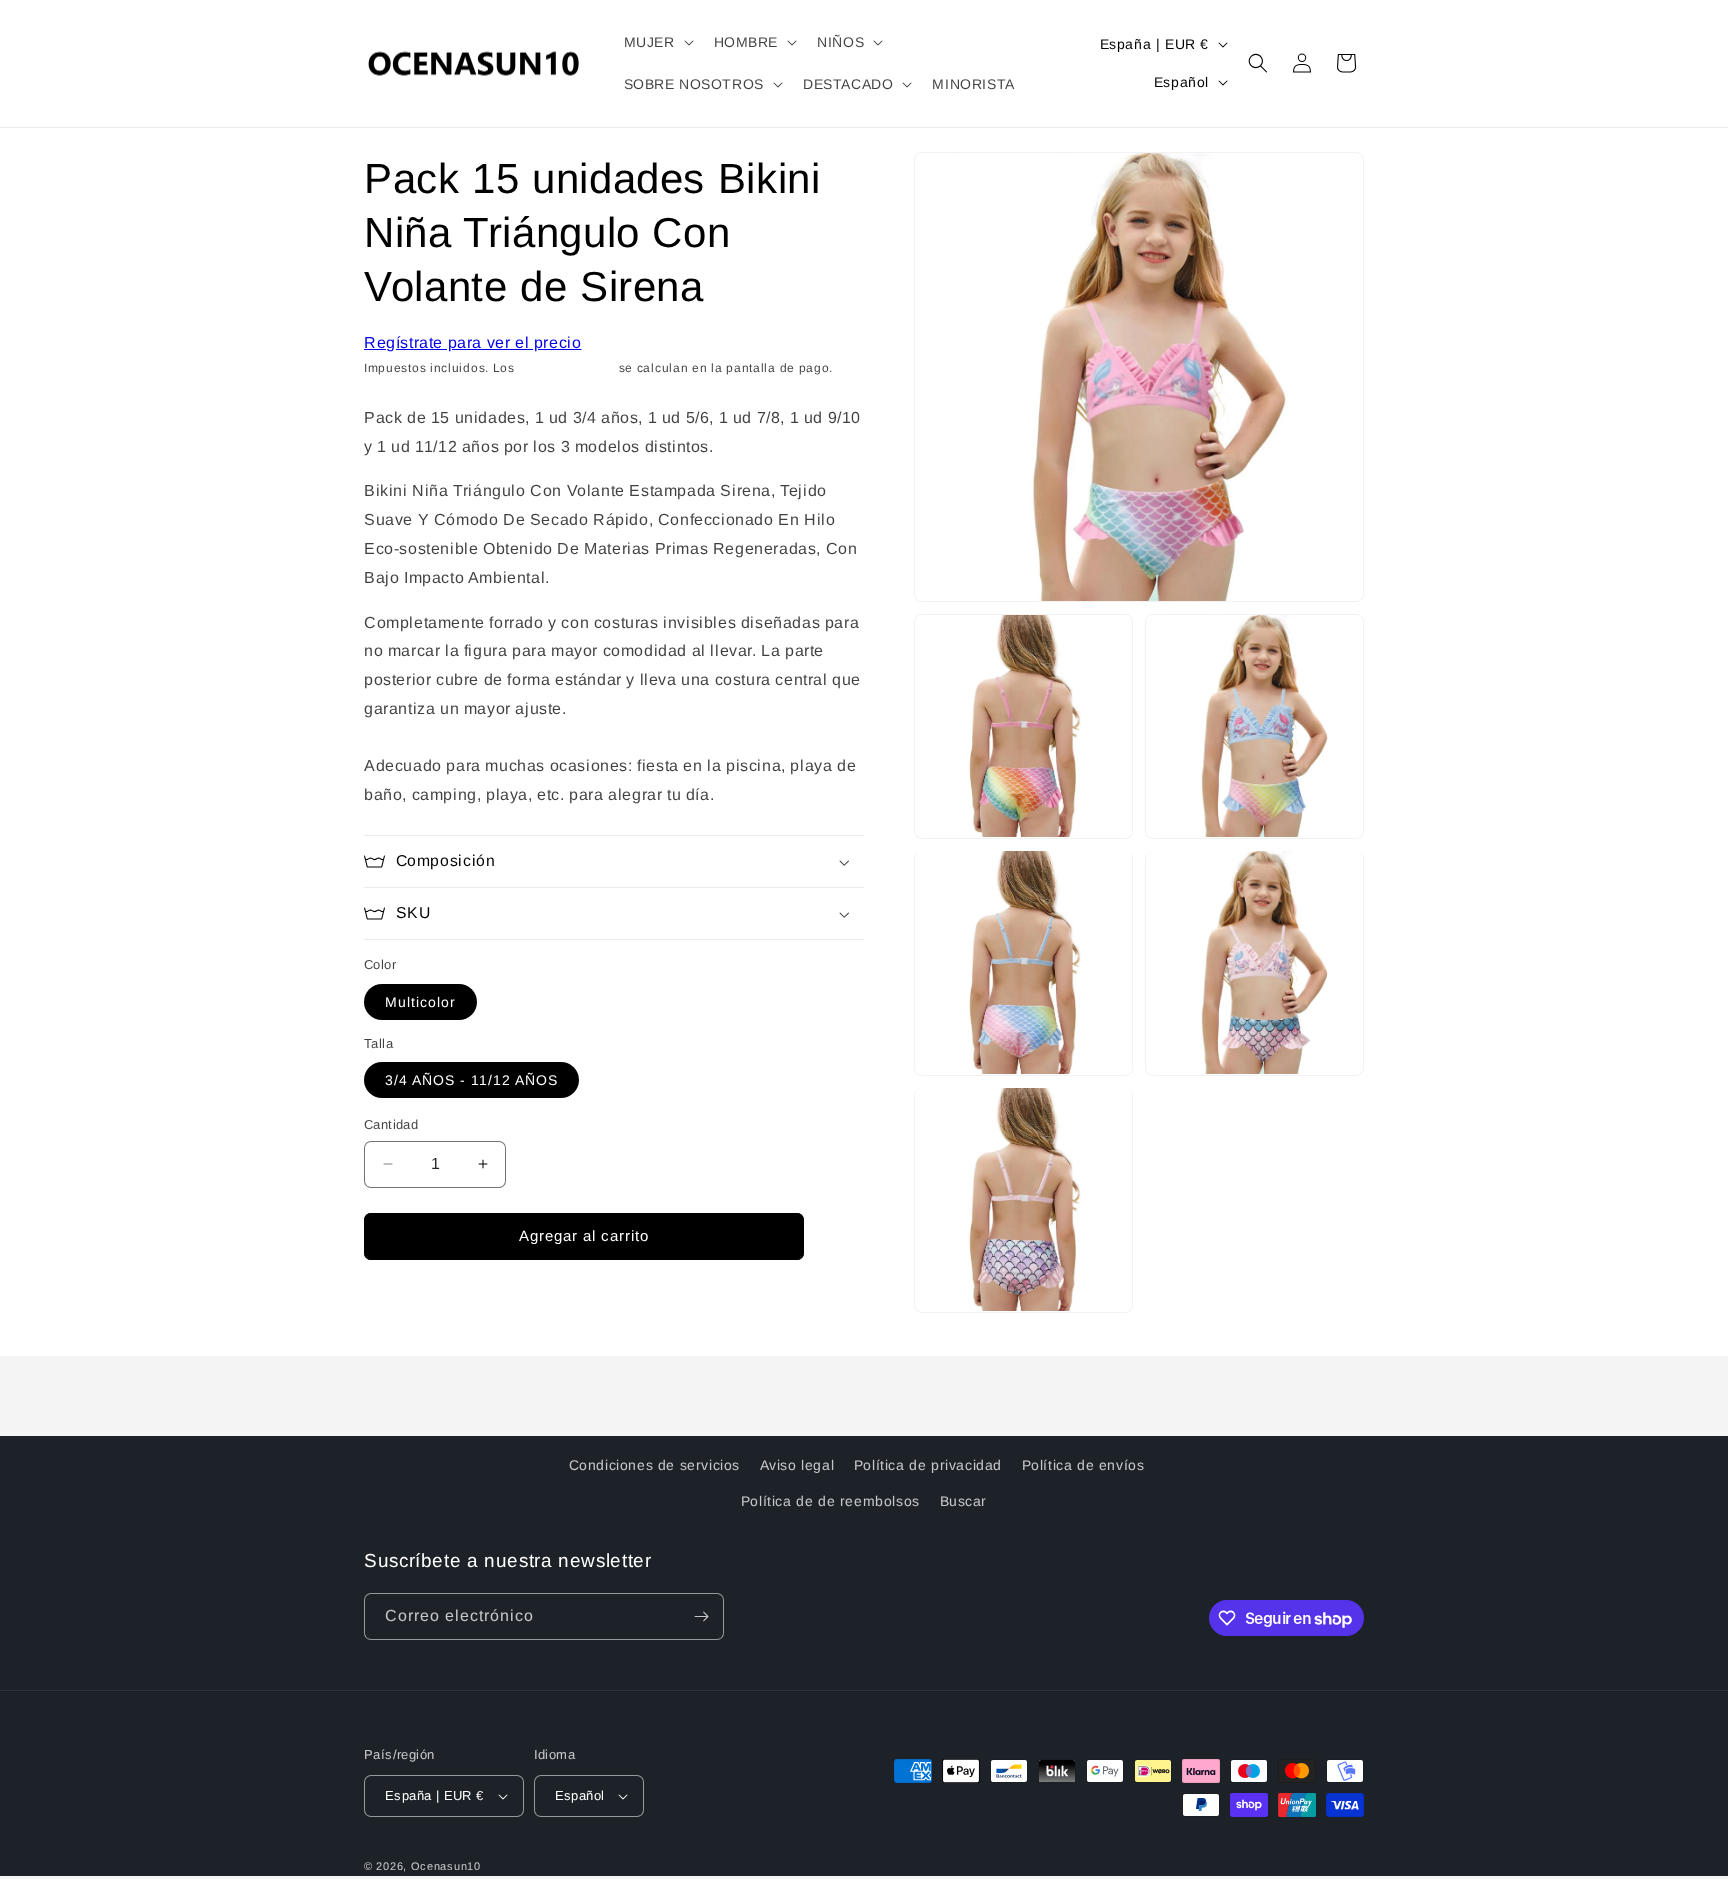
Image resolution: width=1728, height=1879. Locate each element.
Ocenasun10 (446, 1866)
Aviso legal (797, 1465)
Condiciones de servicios (654, 1465)
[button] (657, 42)
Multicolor (420, 1002)
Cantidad (391, 1124)
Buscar (964, 1501)
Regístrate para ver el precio (472, 342)
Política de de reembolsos (830, 1501)
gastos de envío (567, 368)
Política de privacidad (928, 1465)
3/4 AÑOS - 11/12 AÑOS (471, 1080)
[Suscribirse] (701, 1616)
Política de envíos (1083, 1465)
